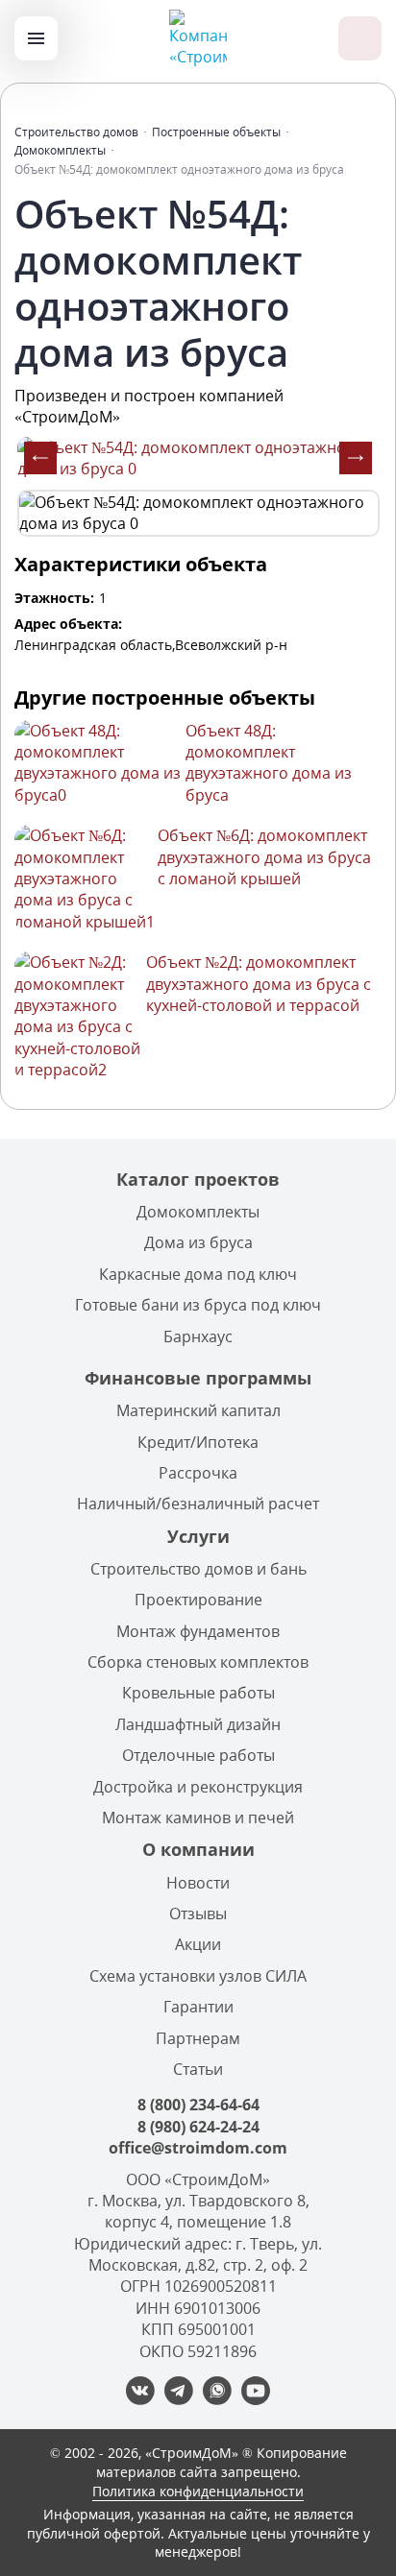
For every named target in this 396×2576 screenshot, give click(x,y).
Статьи (198, 2069)
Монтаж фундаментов (198, 1631)
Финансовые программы (198, 1378)
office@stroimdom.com (198, 2148)
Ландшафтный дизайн (198, 1724)
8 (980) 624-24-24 (198, 2127)
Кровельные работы (198, 1693)
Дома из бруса (198, 1242)
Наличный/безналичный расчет (198, 1504)
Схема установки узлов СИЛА (198, 1976)
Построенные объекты (216, 132)
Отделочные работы (198, 1755)
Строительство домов (76, 132)
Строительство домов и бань (198, 1569)
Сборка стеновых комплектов (198, 1662)
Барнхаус (198, 1336)
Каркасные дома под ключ (198, 1274)
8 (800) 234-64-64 (198, 2105)
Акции (198, 1944)
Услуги (198, 1536)
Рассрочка (198, 1473)
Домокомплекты (60, 150)
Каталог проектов (198, 1179)
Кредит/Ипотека (198, 1442)
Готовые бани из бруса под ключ (198, 1305)
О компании (198, 1849)
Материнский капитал (198, 1410)
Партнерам (198, 2038)
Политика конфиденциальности (198, 2491)
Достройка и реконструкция (198, 1787)
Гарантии (198, 2007)
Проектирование (198, 1600)
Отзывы (198, 1914)
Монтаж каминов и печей (198, 1818)
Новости (198, 1883)
